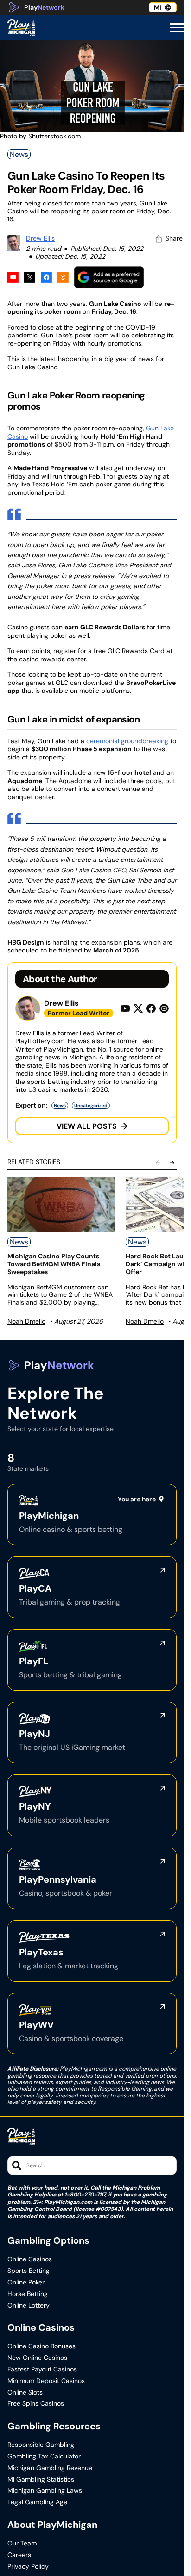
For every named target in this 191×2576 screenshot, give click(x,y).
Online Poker (26, 2282)
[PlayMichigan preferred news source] (109, 277)
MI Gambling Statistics (41, 2480)
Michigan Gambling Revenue (50, 2468)
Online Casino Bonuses (41, 2346)
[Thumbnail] (61, 1204)
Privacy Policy (28, 2567)
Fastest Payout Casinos (42, 2369)
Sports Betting (29, 2271)
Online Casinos (30, 2259)
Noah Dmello (26, 1321)
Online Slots (25, 2392)
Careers (19, 2555)
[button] (177, 28)
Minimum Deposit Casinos (46, 2381)
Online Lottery (29, 2305)
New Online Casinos (37, 2358)
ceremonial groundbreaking (127, 741)
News (19, 154)
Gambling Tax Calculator (44, 2456)
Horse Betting (28, 2294)
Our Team (22, 2543)
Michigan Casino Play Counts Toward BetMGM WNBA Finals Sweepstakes (54, 1264)
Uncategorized (91, 1105)
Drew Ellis (40, 238)
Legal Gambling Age (37, 2502)
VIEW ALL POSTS (87, 1126)
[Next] (172, 1163)
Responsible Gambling (41, 2445)
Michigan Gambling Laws (45, 2491)
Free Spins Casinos (36, 2404)
